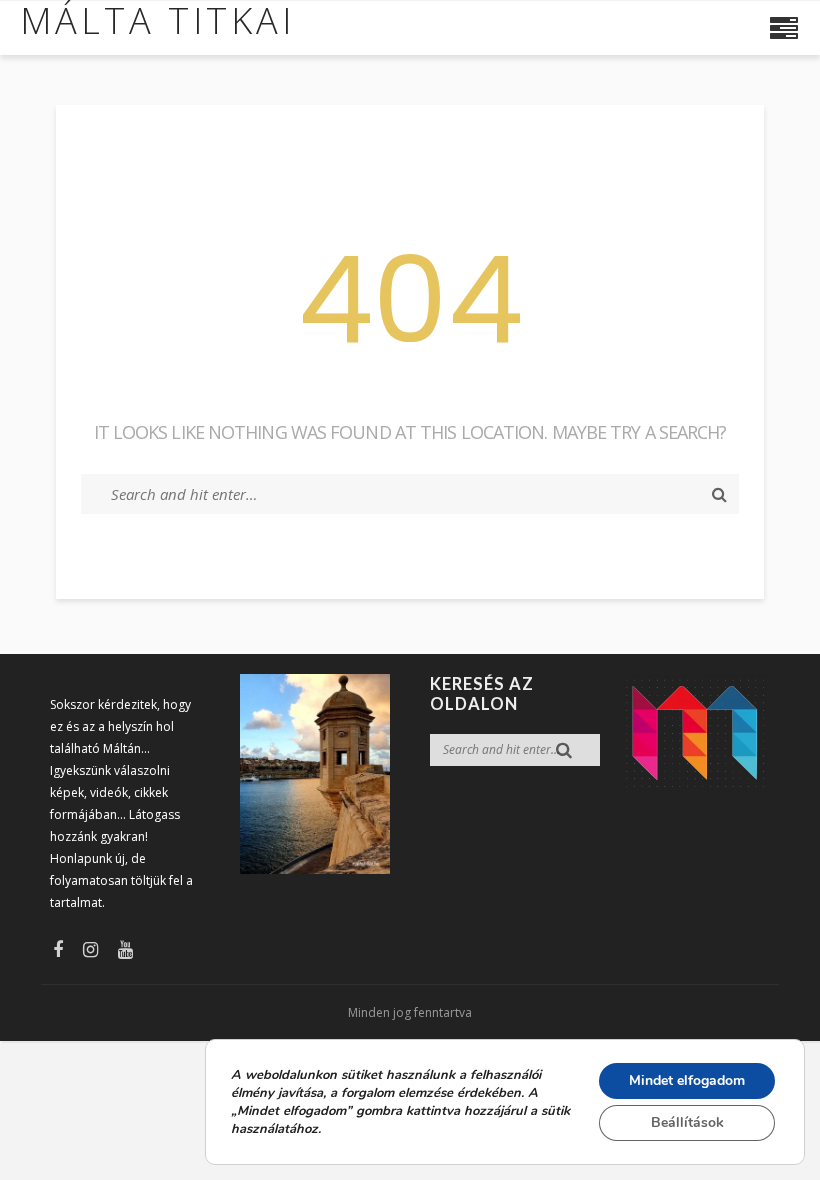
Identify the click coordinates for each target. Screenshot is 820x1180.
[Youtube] (125, 949)
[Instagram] (90, 949)
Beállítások (687, 1122)
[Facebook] (58, 949)
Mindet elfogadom (687, 1080)
